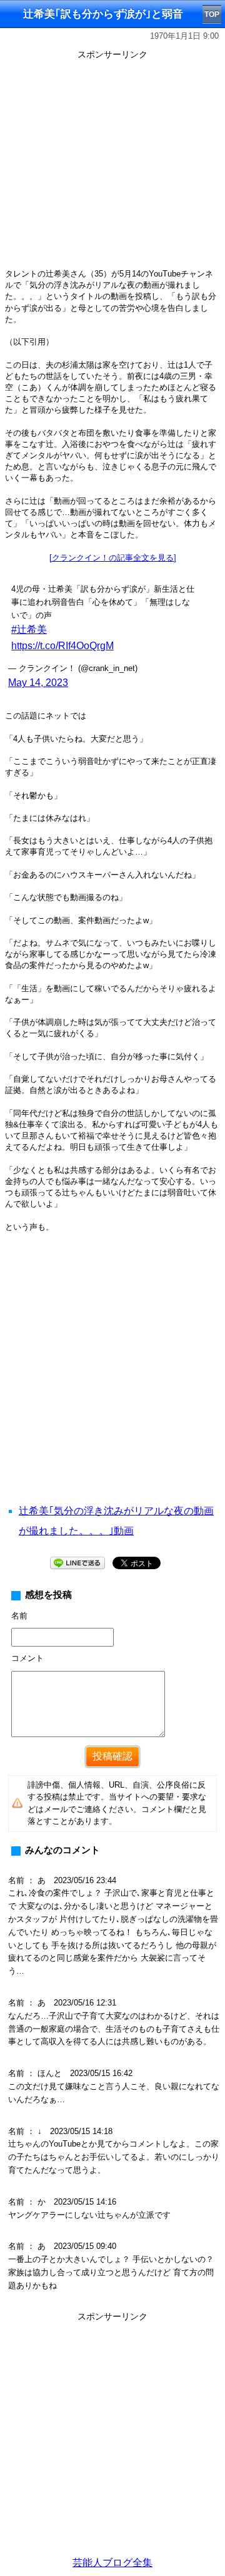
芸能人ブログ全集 (112, 2563)
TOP (212, 14)
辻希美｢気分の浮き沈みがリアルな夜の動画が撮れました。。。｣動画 (116, 1521)
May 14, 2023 (38, 683)
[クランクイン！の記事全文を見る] (113, 558)
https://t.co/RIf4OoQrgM (62, 646)
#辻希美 (29, 629)
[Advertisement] (112, 1384)
